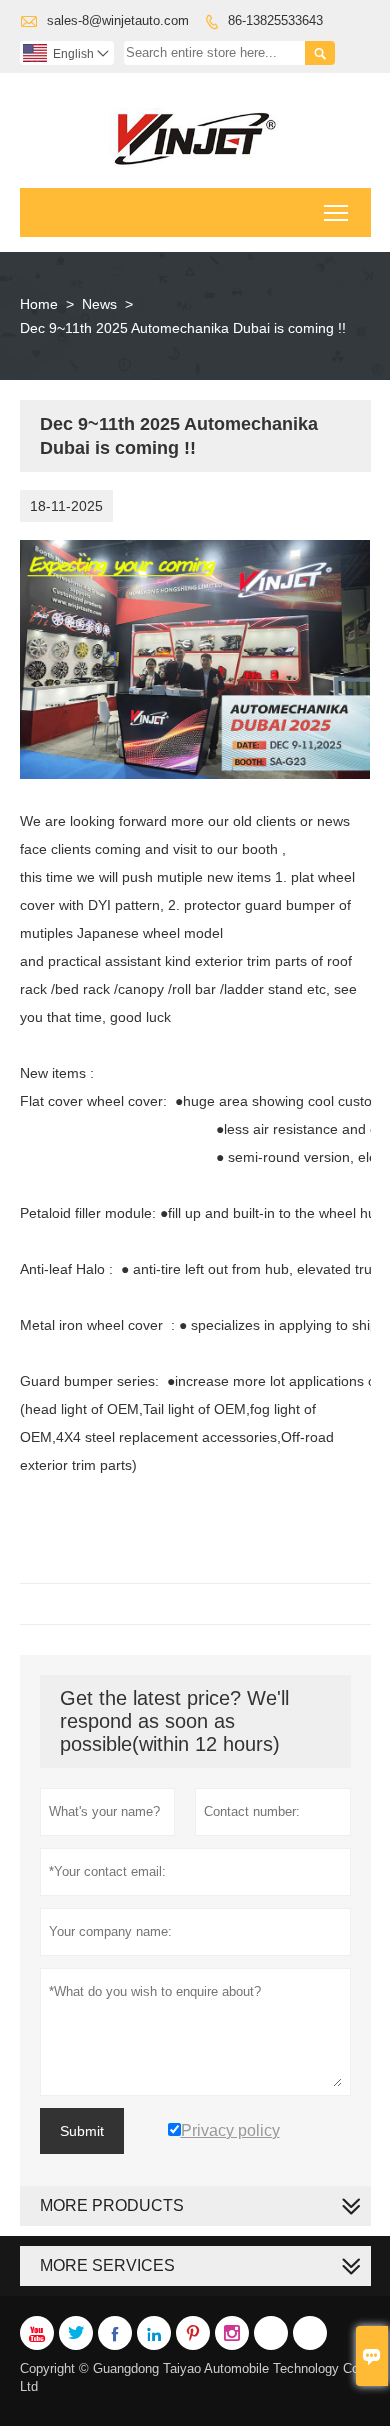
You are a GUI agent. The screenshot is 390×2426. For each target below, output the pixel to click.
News (99, 304)
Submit (82, 2131)
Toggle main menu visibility (336, 212)
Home (39, 304)
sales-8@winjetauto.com (118, 20)
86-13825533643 (275, 20)
